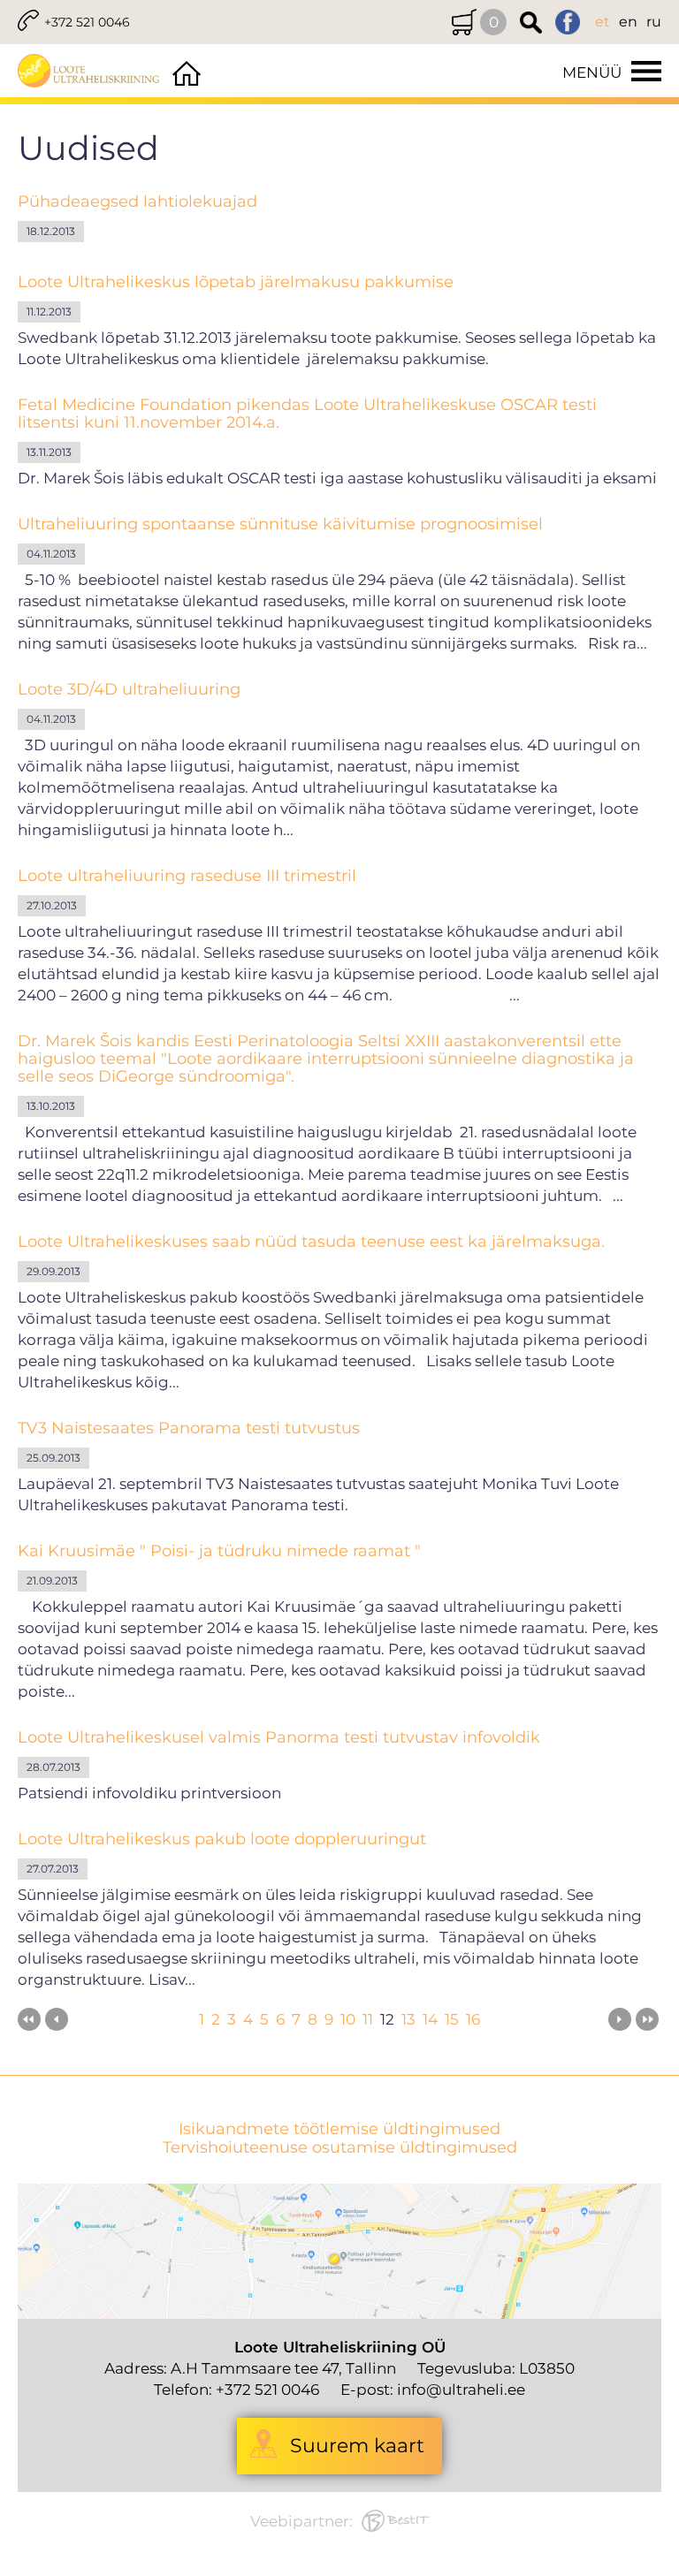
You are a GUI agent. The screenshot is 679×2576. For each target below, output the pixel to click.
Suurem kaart (357, 2446)
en (628, 22)
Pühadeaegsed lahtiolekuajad (137, 201)
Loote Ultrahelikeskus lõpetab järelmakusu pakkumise (236, 282)
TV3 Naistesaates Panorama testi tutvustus (189, 1428)
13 (408, 2019)
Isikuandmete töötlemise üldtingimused (339, 2129)
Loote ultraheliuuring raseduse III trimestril (187, 876)
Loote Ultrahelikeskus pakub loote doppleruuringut (222, 1839)
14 (430, 2019)
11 (368, 2019)
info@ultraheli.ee (461, 2390)
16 (473, 2019)
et (603, 22)
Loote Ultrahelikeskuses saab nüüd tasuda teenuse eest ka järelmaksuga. (311, 1242)
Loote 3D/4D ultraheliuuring (129, 689)
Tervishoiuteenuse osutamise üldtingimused (340, 2148)
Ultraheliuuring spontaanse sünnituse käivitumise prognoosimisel (280, 524)
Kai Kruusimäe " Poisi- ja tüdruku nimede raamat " (219, 1551)
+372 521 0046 (87, 22)
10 (348, 2019)
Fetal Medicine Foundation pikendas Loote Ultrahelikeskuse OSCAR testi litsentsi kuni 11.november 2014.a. (307, 414)
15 (452, 2019)
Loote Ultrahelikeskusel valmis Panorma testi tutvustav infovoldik (279, 1737)
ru (654, 22)
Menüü (592, 72)
